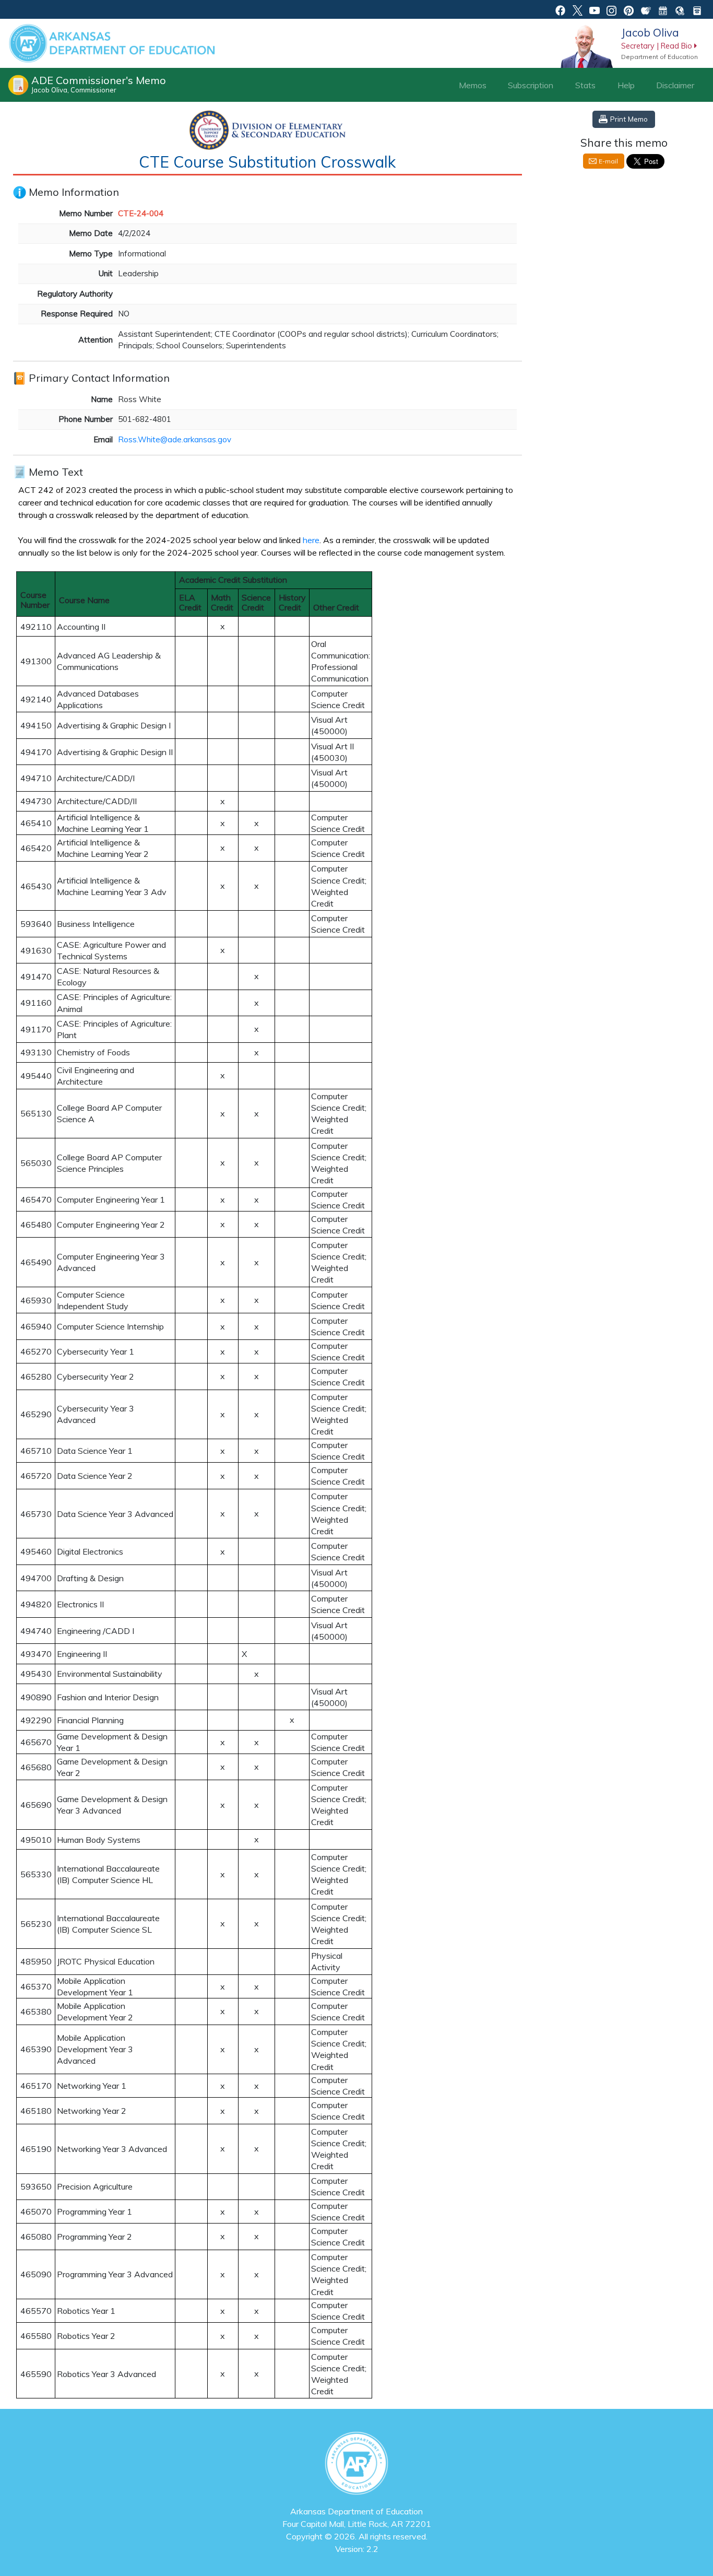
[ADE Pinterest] (629, 9)
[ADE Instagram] (611, 9)
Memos (473, 85)
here (311, 540)
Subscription (531, 85)
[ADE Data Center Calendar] (663, 9)
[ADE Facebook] (560, 9)
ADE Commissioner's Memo (99, 84)
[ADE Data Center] (646, 9)
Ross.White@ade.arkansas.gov (175, 439)
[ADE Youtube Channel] (595, 9)
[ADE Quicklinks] (680, 9)
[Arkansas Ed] (578, 9)
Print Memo (629, 119)
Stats (585, 85)
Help (626, 85)
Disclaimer (675, 85)
